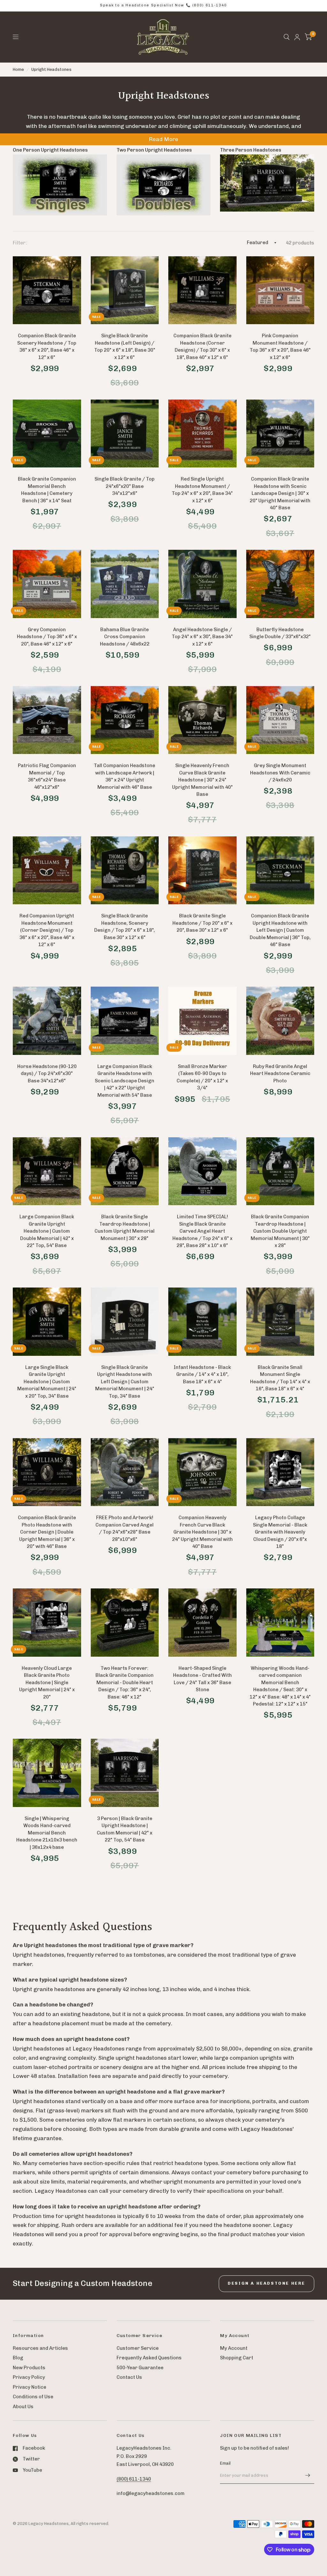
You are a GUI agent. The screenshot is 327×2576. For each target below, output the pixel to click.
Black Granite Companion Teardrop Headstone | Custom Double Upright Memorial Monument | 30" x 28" (280, 1231)
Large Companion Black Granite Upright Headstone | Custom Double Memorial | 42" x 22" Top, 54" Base (47, 1231)
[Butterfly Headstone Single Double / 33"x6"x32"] (280, 584)
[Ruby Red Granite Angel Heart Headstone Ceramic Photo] (280, 1021)
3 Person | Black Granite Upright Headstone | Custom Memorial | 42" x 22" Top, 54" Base (125, 1829)
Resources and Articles (40, 2348)
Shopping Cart (237, 2358)
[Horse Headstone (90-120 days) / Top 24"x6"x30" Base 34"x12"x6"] (47, 1021)
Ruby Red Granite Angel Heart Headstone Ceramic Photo (280, 1074)
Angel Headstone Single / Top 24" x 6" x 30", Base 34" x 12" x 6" (202, 637)
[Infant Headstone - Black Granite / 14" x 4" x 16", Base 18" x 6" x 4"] (202, 1322)
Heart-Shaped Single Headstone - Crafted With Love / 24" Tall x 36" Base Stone (202, 1679)
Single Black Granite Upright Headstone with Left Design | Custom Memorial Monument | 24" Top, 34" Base (125, 1382)
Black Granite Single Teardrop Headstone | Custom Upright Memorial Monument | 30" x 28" (125, 1228)
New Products (29, 2368)
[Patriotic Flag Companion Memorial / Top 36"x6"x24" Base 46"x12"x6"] (47, 720)
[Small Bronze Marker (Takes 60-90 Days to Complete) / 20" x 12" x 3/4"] (202, 1021)
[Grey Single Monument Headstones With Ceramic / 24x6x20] (280, 720)
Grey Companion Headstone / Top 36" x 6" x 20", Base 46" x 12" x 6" (47, 637)
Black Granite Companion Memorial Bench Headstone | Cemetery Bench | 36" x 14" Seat (47, 490)
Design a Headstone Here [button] (266, 2283)
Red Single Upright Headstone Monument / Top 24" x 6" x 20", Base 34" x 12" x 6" (202, 490)
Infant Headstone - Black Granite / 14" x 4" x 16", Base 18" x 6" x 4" (202, 1374)
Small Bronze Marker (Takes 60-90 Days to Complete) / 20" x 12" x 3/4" (202, 1077)
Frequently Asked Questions (149, 2358)
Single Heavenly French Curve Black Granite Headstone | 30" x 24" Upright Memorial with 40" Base (202, 780)
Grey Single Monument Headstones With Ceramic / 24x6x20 (280, 773)
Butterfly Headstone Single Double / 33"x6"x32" (280, 633)
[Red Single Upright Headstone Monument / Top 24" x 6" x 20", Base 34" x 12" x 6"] (202, 434)
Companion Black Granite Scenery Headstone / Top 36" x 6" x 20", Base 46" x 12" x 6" (47, 347)
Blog (18, 2358)
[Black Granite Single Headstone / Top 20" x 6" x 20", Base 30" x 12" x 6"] (202, 870)
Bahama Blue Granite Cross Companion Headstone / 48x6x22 (125, 637)
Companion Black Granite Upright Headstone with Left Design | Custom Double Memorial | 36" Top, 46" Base (280, 930)
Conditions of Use (33, 2397)
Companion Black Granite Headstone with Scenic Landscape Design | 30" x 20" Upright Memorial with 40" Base (280, 493)
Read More (163, 139)
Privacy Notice (30, 2387)
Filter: (20, 243)
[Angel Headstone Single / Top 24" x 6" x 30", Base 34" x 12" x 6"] (202, 584)
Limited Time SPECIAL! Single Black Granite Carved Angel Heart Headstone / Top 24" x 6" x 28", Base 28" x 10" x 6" (202, 1231)
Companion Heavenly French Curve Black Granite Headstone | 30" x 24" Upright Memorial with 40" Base (202, 1532)
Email (225, 2463)
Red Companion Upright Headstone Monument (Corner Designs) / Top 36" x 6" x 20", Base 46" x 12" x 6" (47, 930)
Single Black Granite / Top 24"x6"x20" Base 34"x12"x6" (125, 486)
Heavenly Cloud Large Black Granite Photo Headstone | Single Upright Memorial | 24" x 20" (47, 1683)
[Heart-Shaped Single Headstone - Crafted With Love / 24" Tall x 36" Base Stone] (202, 1623)
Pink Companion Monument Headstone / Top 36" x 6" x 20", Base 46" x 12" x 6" (280, 347)
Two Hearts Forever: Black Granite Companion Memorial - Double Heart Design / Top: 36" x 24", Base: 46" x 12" (125, 1683)
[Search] (287, 37)
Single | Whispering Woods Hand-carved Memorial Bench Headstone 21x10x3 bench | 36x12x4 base (47, 1833)
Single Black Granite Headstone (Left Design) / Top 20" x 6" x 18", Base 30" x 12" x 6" (125, 347)
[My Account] (297, 37)
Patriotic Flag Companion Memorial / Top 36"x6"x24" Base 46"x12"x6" (47, 776)
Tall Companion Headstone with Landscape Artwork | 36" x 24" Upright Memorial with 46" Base (125, 776)
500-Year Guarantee (140, 2368)
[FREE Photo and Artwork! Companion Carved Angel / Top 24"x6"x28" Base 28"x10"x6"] (125, 1472)
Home (18, 69)
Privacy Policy (29, 2377)
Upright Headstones (51, 69)
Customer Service (138, 2348)
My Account (234, 2348)
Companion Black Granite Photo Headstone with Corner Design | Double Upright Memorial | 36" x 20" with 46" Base (47, 1532)
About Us (23, 2407)
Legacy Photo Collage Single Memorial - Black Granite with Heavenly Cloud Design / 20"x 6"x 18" (280, 1532)
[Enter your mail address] (308, 2475)
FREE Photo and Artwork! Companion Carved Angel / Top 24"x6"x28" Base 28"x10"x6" (125, 1528)
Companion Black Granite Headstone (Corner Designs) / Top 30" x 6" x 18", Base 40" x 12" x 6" (202, 347)
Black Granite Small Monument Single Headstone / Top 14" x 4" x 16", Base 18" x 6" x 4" (280, 1378)
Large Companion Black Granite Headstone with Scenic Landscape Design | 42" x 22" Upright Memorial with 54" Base (125, 1081)
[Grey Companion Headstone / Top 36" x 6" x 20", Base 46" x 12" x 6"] (47, 584)
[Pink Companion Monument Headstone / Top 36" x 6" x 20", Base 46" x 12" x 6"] (280, 290)
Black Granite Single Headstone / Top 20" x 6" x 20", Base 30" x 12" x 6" (202, 923)
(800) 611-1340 (134, 2479)
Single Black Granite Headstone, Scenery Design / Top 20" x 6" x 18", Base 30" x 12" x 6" (125, 927)
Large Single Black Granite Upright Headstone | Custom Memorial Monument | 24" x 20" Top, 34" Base (47, 1382)
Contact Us (129, 2377)
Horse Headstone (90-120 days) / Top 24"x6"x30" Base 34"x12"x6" (47, 1074)
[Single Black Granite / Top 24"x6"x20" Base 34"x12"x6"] (125, 434)
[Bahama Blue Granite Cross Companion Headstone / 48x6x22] (125, 584)
